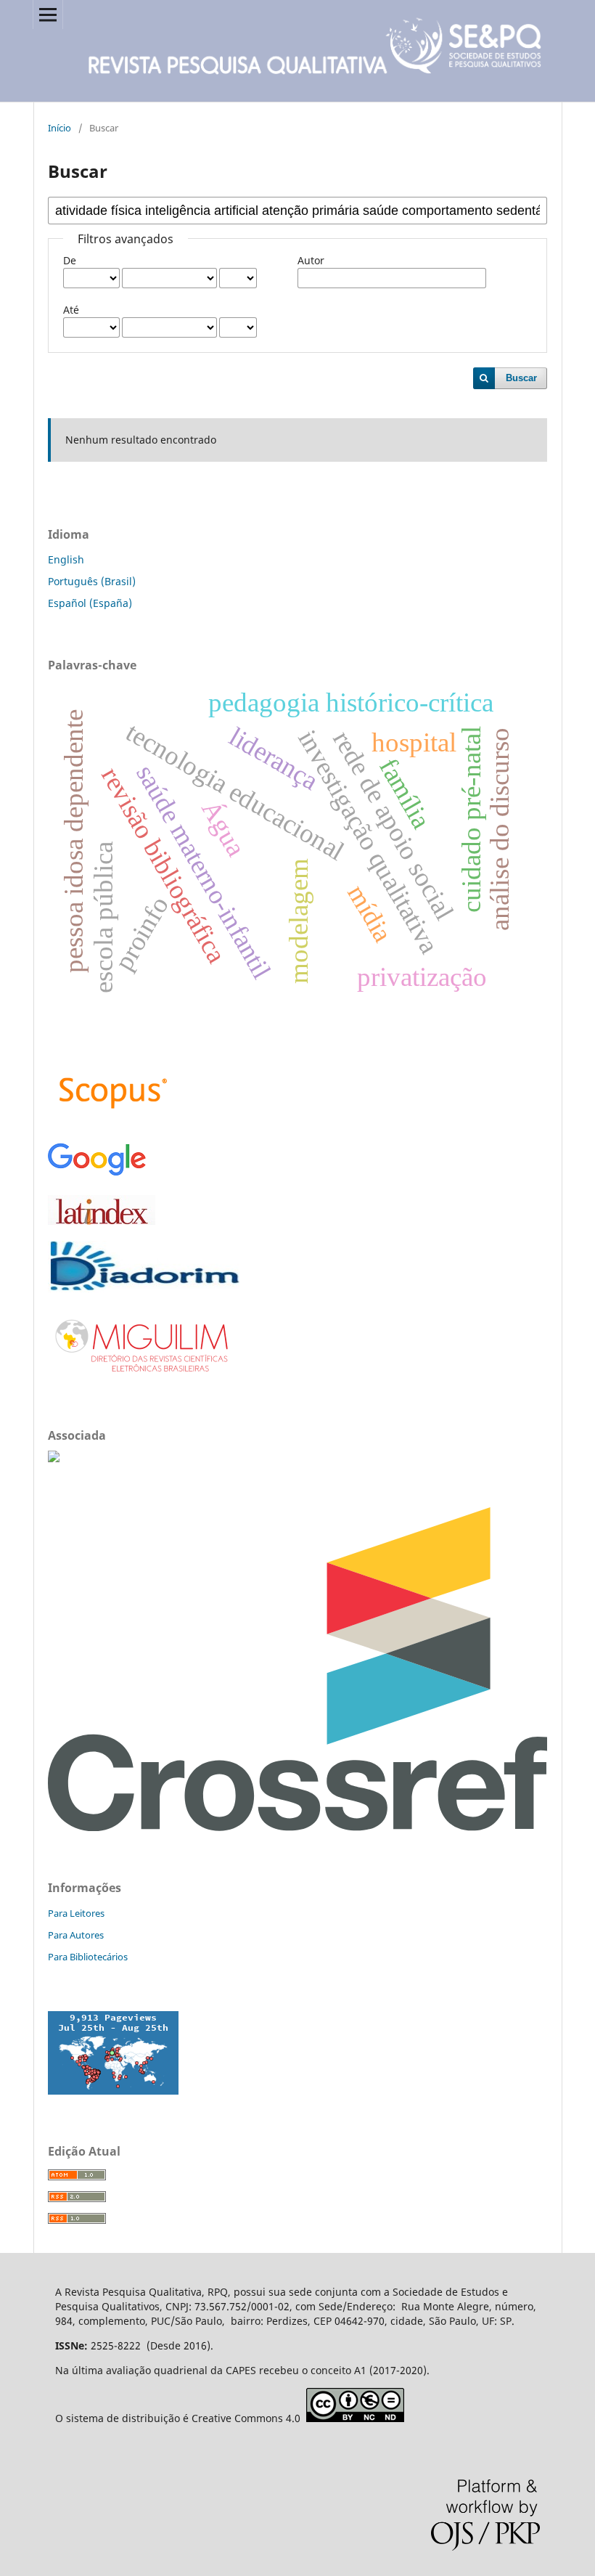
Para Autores (76, 1935)
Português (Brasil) (92, 581)
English (66, 559)
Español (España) (90, 603)
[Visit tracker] (113, 2091)
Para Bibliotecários (88, 1957)
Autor (311, 260)
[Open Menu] (48, 15)
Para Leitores (76, 1913)
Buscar (521, 378)
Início (59, 128)
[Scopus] (113, 1121)
